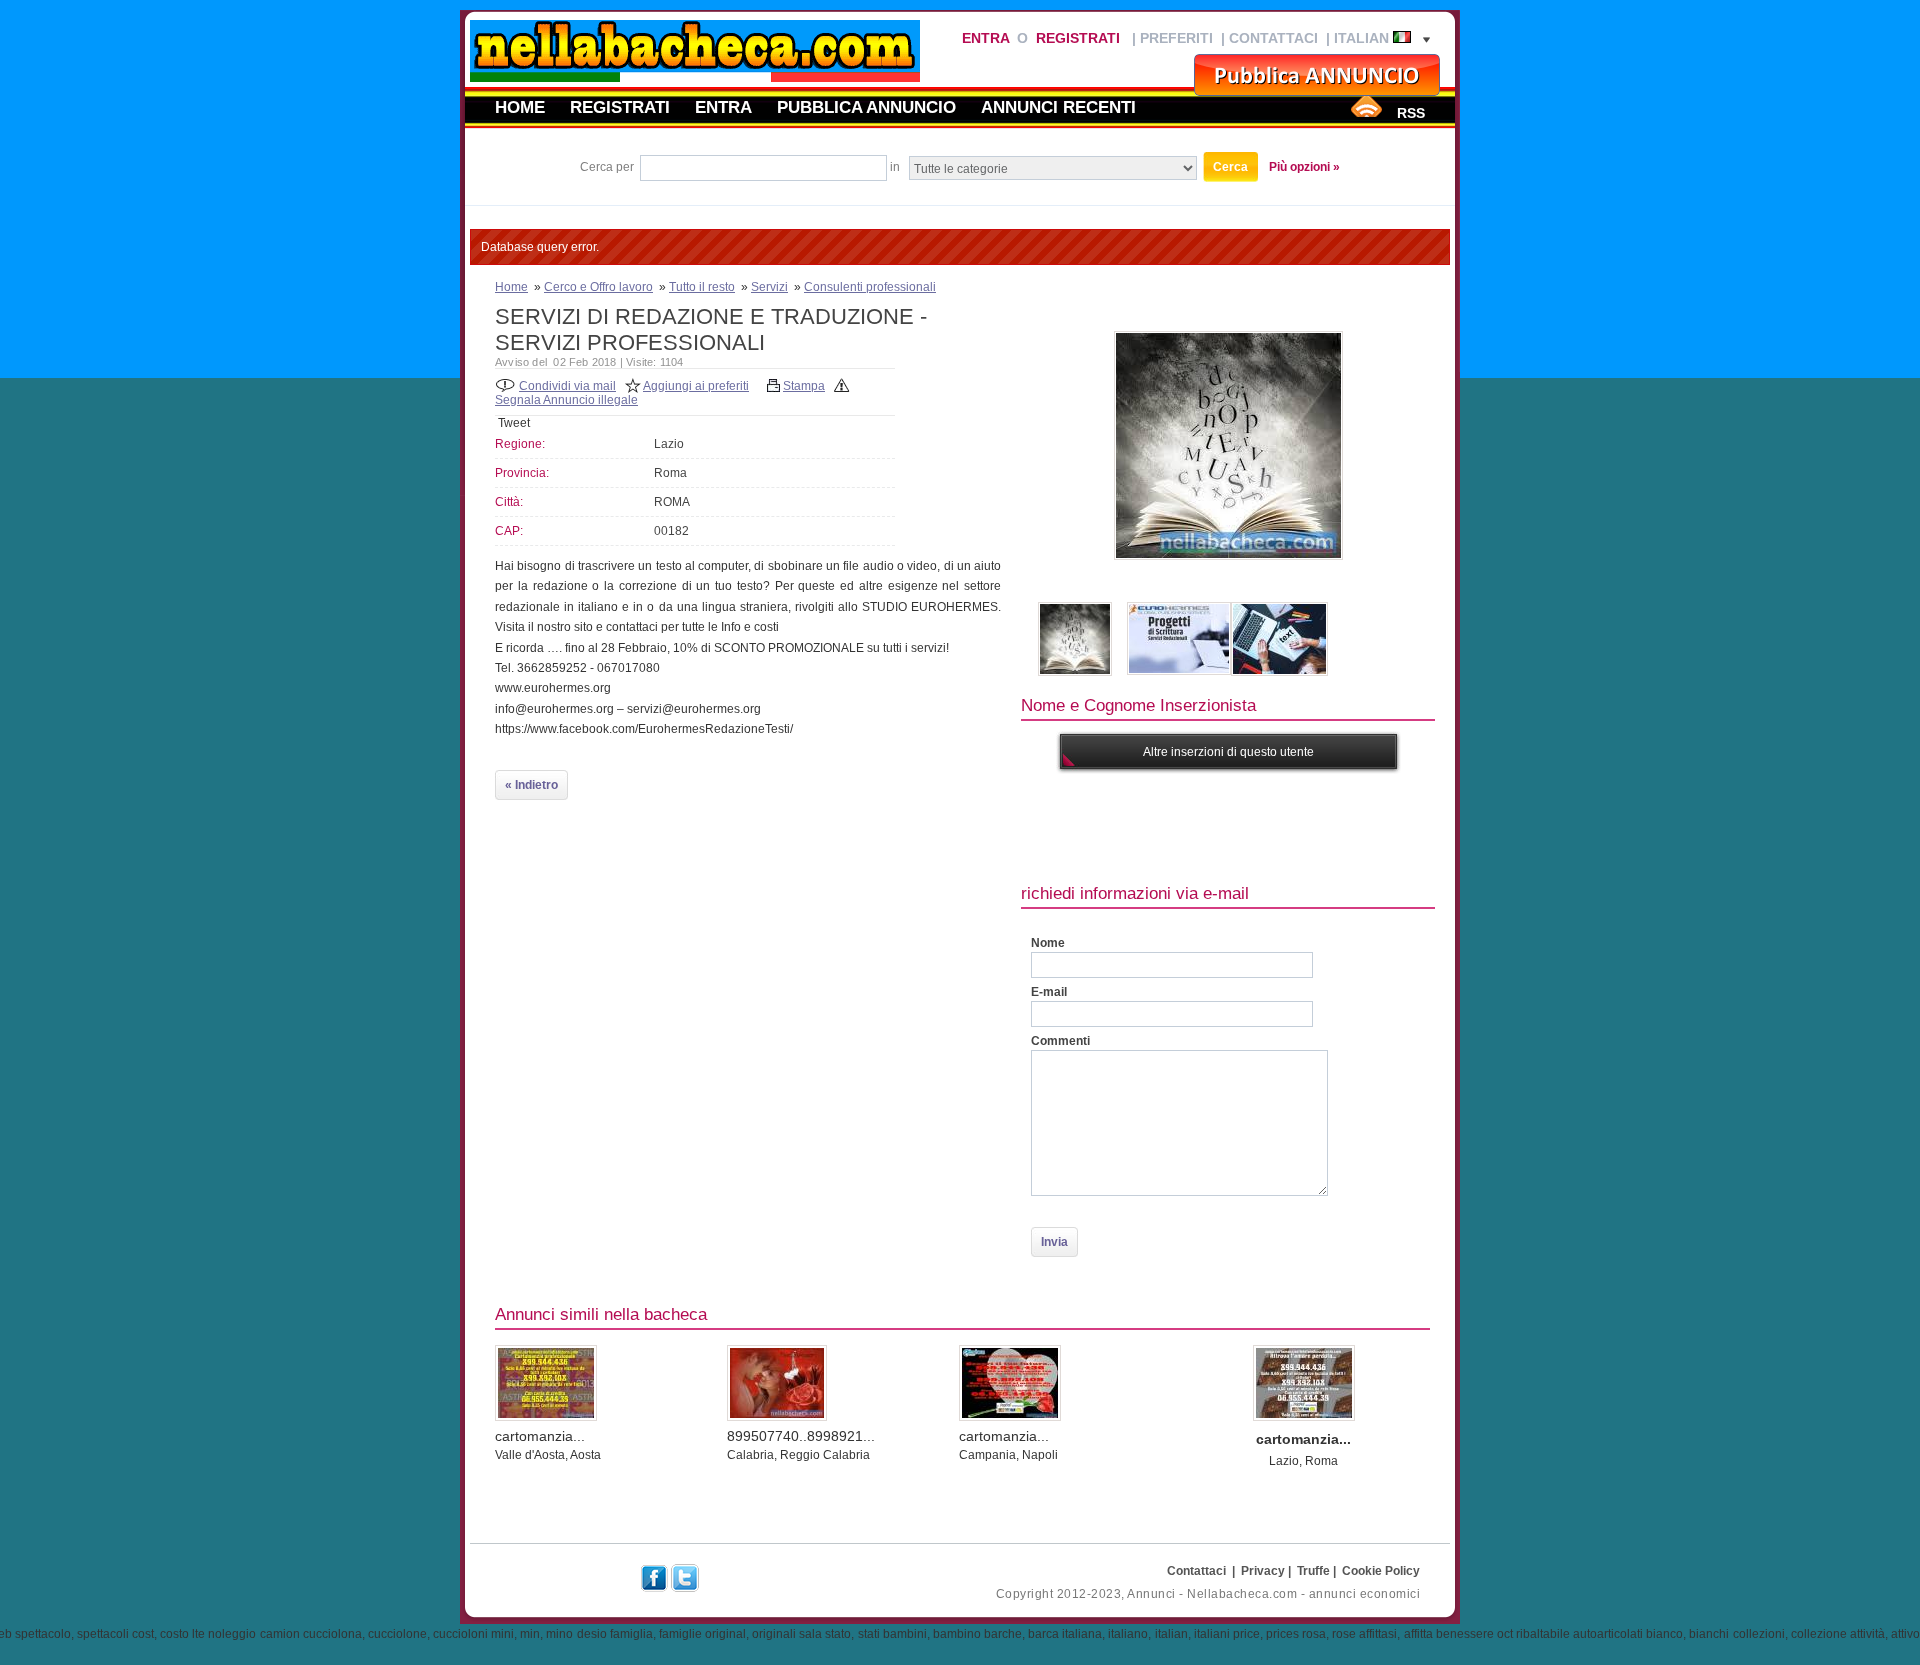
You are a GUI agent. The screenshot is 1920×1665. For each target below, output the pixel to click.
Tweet (514, 423)
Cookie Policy (1381, 1571)
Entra (985, 38)
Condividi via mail (567, 386)
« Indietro (531, 785)
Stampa (804, 386)
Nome (1048, 943)
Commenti (1060, 1041)
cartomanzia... (540, 1436)
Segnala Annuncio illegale (566, 400)
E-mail (1049, 992)
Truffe (1313, 1571)
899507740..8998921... (801, 1436)
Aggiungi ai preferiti (696, 386)
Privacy (1263, 1571)
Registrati (1078, 38)
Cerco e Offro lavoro (598, 287)
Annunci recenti (1058, 107)
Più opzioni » (1304, 167)
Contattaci (1273, 38)
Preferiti (1176, 38)
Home (520, 107)
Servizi (769, 287)
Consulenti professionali (870, 287)
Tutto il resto (702, 287)
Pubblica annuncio (866, 107)
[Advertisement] (1385, 824)
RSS (1411, 113)
